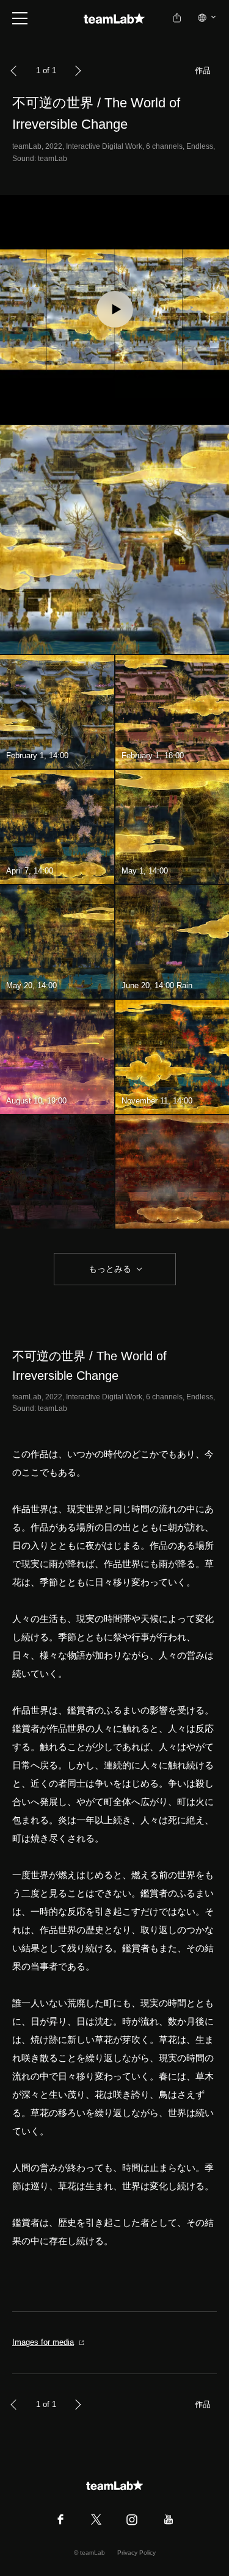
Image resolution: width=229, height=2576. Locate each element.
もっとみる (110, 1269)
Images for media (43, 2342)
